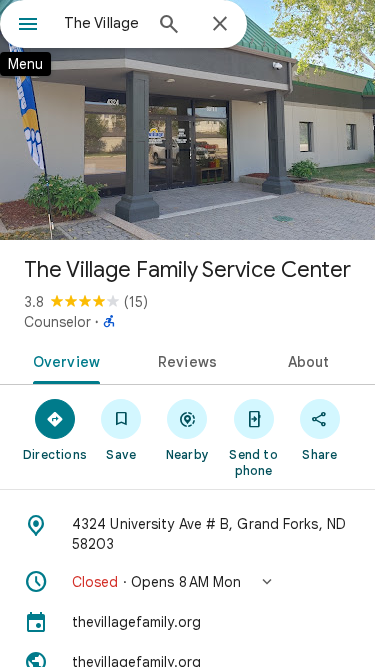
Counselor (57, 322)
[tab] (63, 360)
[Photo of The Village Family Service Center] (187, 120)
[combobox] (102, 23)
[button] (187, 582)
